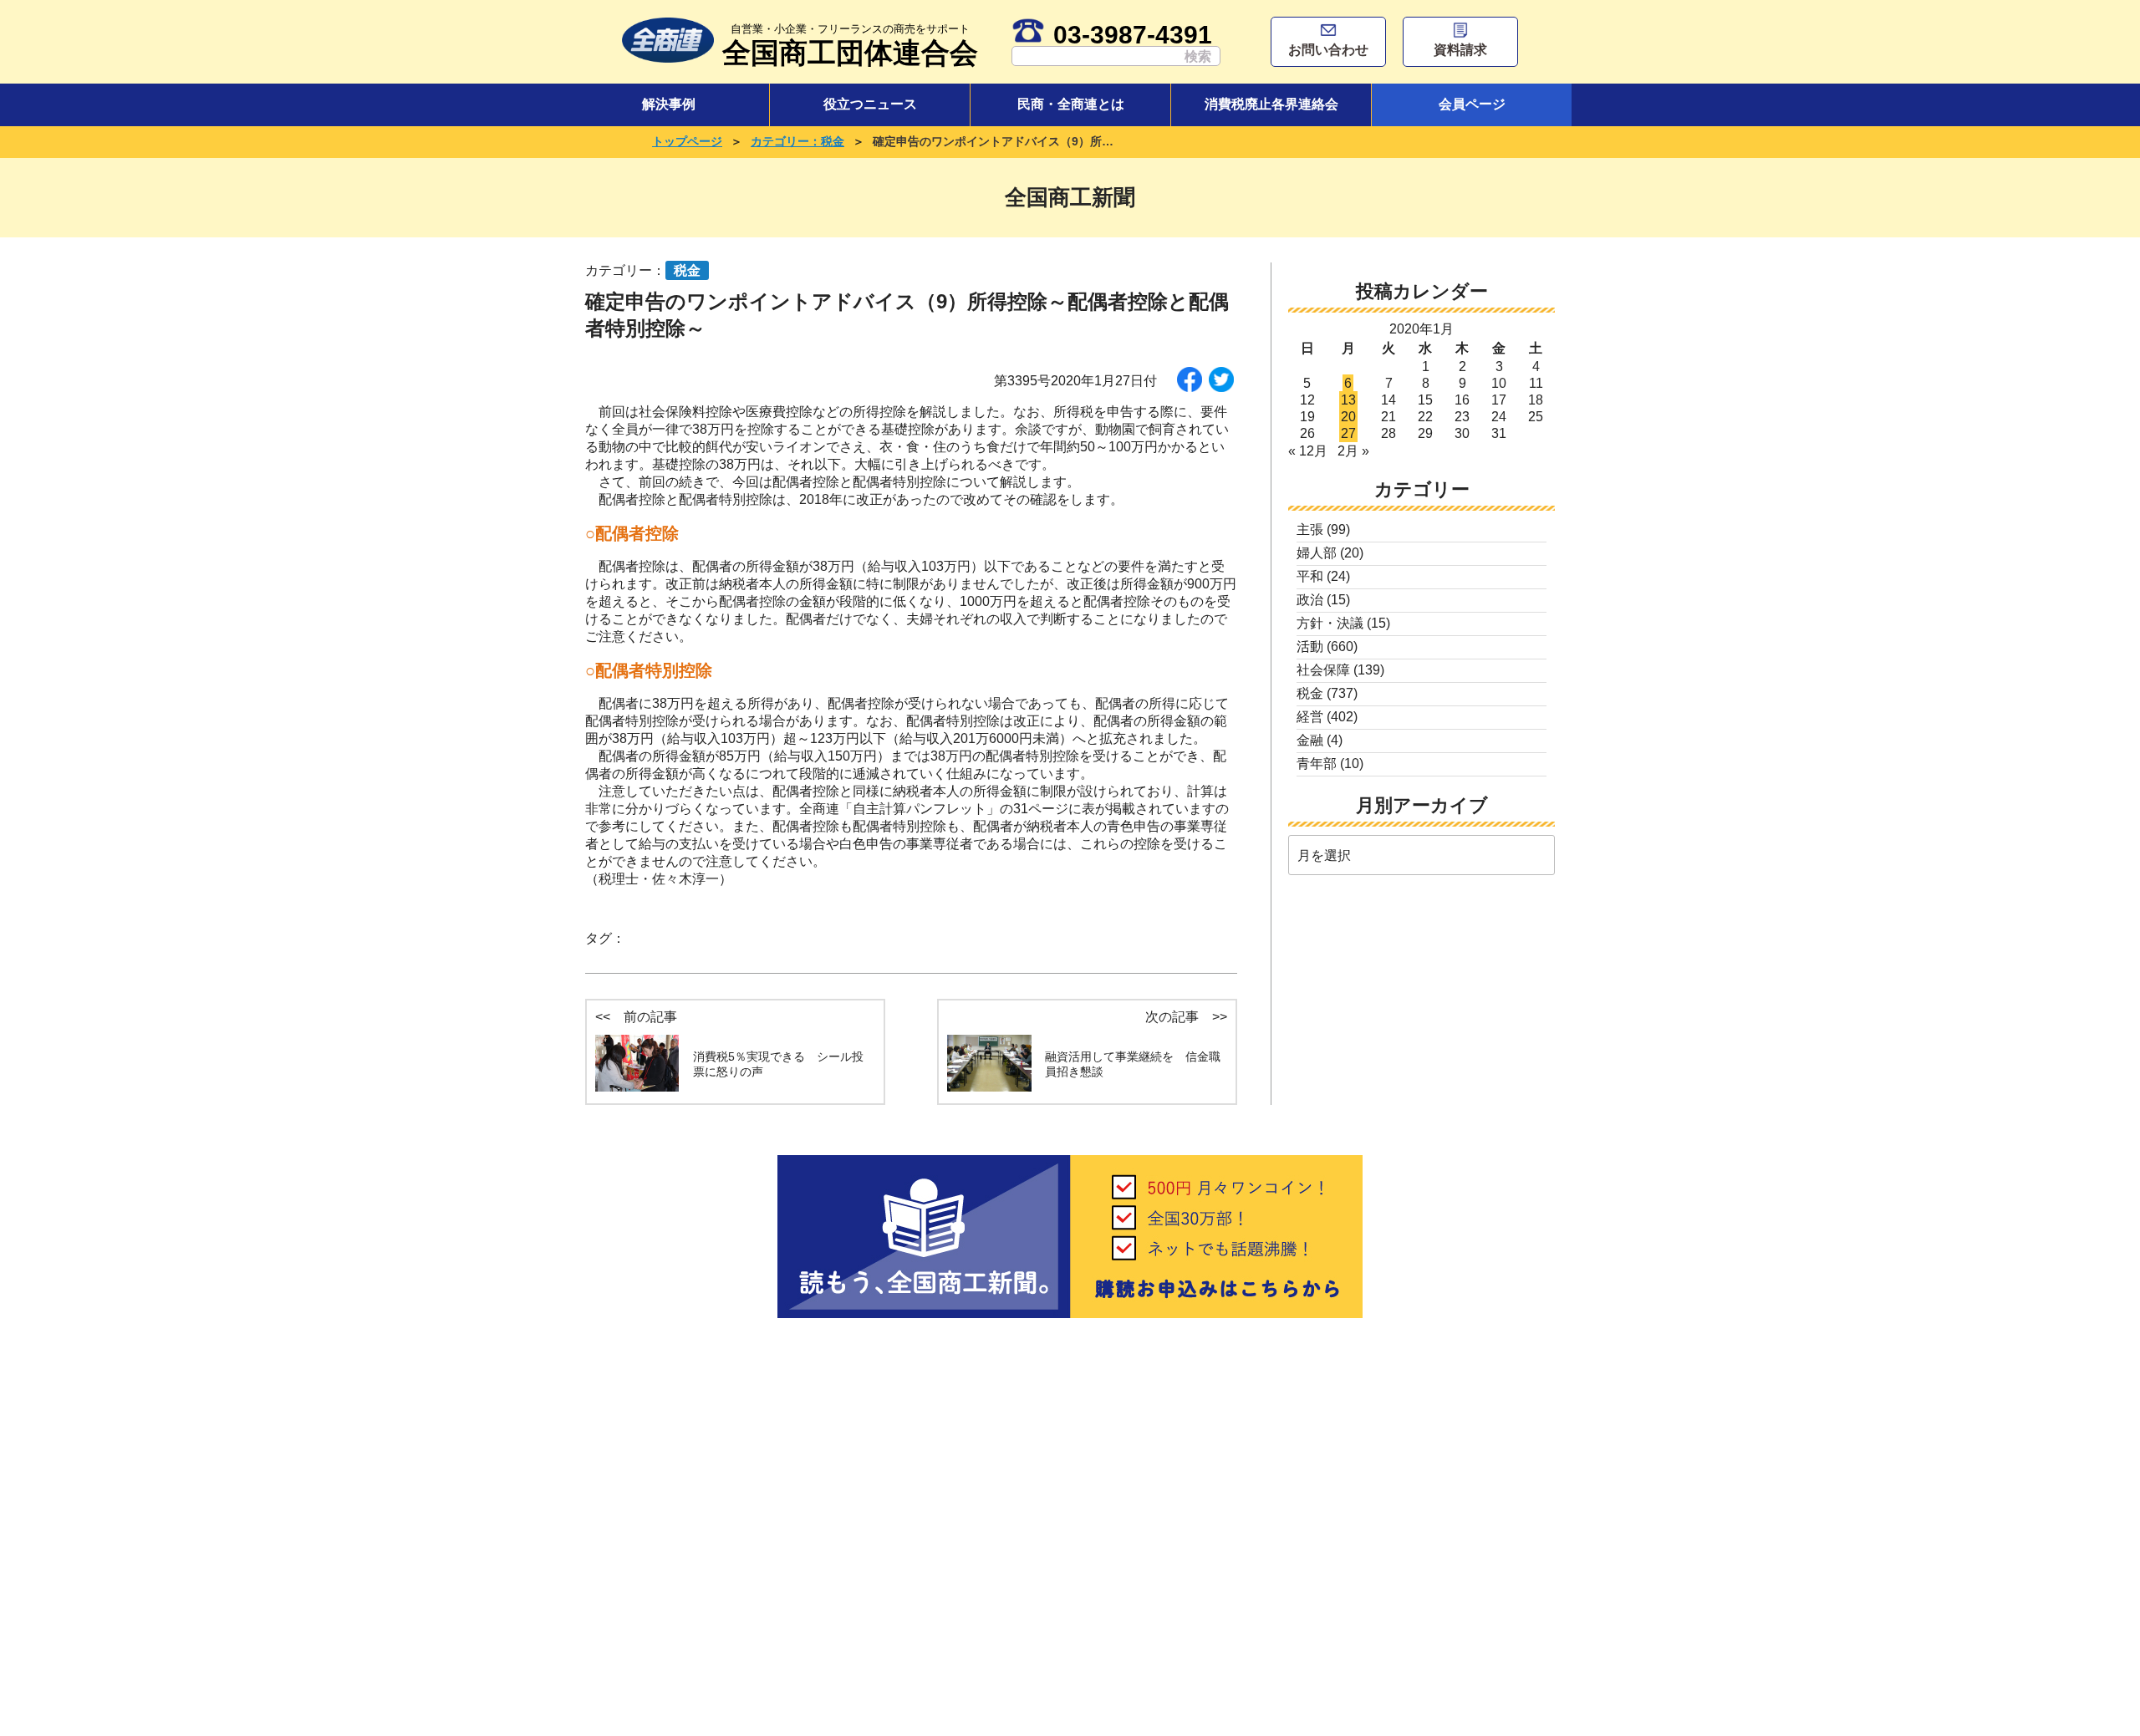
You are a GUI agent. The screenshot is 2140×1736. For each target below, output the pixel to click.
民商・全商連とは (1071, 104)
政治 (1310, 600)
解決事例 (669, 104)
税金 (1310, 693)
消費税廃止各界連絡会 (1271, 104)
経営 (1310, 717)
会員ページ (1472, 104)
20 (1348, 417)
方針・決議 (1330, 623)
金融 (1310, 740)
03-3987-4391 (1133, 34)
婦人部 (1317, 553)
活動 (1310, 647)
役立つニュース (870, 104)
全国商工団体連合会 (850, 46)
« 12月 (1308, 451)
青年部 (1317, 764)
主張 (1310, 529)
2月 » (1353, 451)
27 (1348, 433)
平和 (1310, 576)
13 (1348, 400)
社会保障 (1323, 670)
